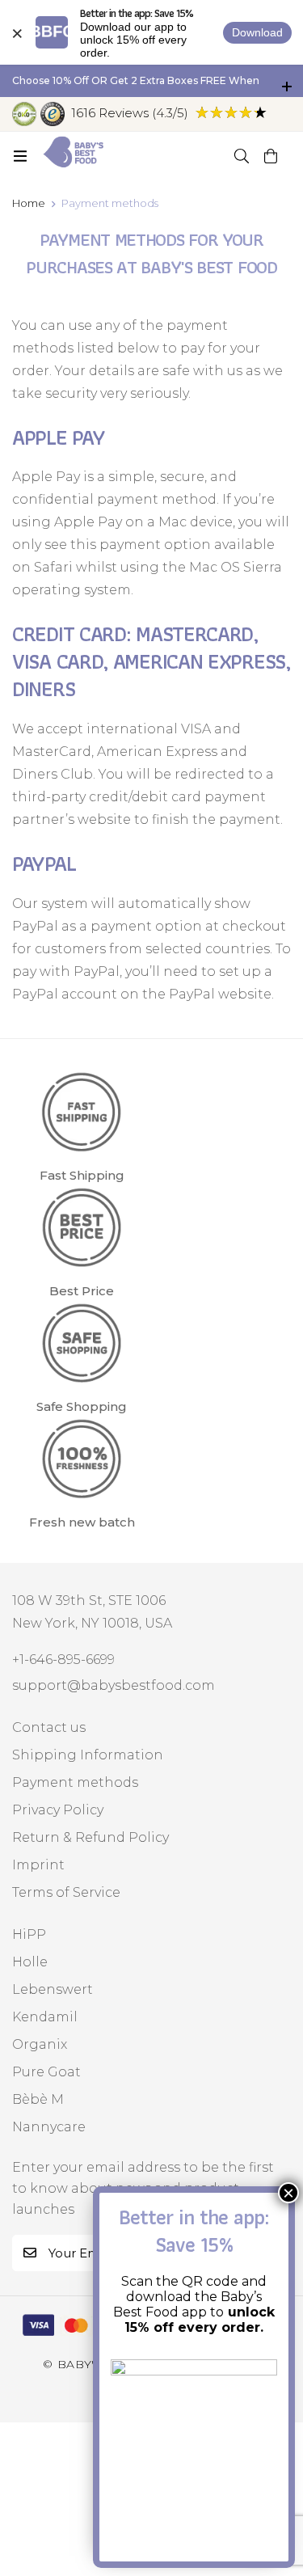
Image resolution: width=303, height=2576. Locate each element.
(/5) (130, 113)
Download (257, 32)
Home (29, 203)
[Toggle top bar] (287, 81)
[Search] (242, 156)
